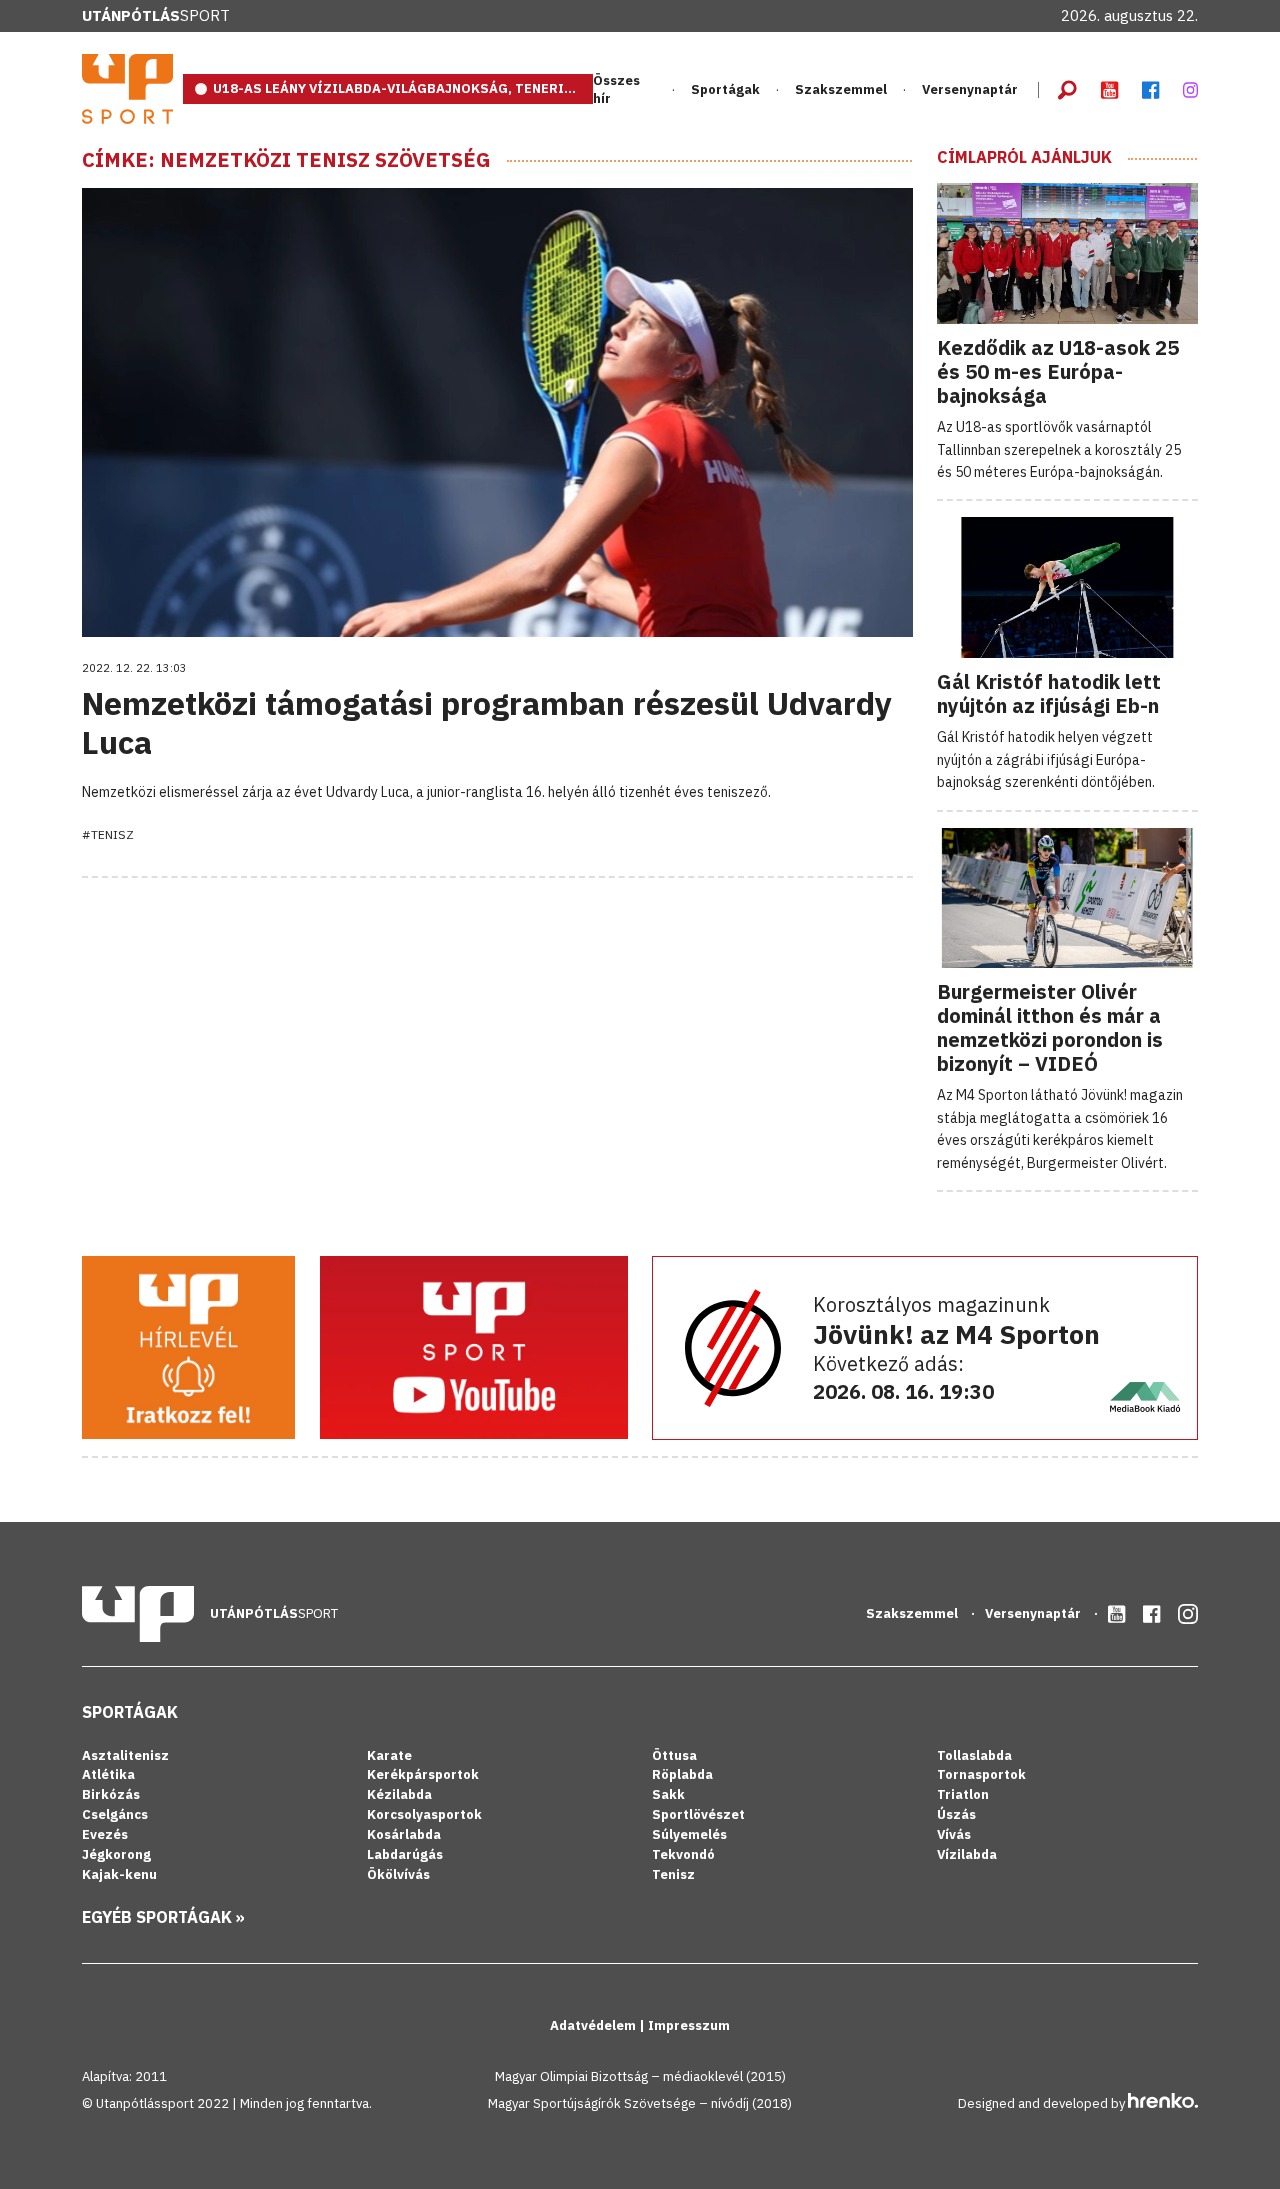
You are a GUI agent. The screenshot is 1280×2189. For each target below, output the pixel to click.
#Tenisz (108, 834)
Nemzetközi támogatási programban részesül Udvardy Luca (487, 722)
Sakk (668, 1794)
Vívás (954, 1834)
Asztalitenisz (125, 1755)
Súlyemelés (689, 1834)
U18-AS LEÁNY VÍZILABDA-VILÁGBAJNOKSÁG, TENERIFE (396, 88)
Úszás (956, 1814)
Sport (156, 15)
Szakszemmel (841, 89)
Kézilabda (399, 1794)
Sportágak (130, 1712)
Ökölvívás (398, 1874)
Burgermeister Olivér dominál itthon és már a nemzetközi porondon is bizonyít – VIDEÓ (1050, 1027)
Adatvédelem (594, 2025)
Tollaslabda (974, 1755)
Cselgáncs (115, 1814)
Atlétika (108, 1774)
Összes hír (616, 89)
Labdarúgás (405, 1854)
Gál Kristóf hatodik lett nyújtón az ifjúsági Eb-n (1049, 693)
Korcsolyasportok (424, 1814)
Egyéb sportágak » (163, 1917)
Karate (389, 1755)
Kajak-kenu (119, 1874)
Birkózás (111, 1794)
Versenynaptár (970, 89)
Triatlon (963, 1794)
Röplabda (682, 1774)
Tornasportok (981, 1774)
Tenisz (673, 1874)
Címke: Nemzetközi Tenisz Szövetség (286, 160)
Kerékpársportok (423, 1774)
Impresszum (689, 2025)
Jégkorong (116, 1854)
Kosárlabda (404, 1834)
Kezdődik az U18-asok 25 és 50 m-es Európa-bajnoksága (1058, 371)
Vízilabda (967, 1854)
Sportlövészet (698, 1814)
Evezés (105, 1834)
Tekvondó (683, 1854)
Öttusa (674, 1755)
